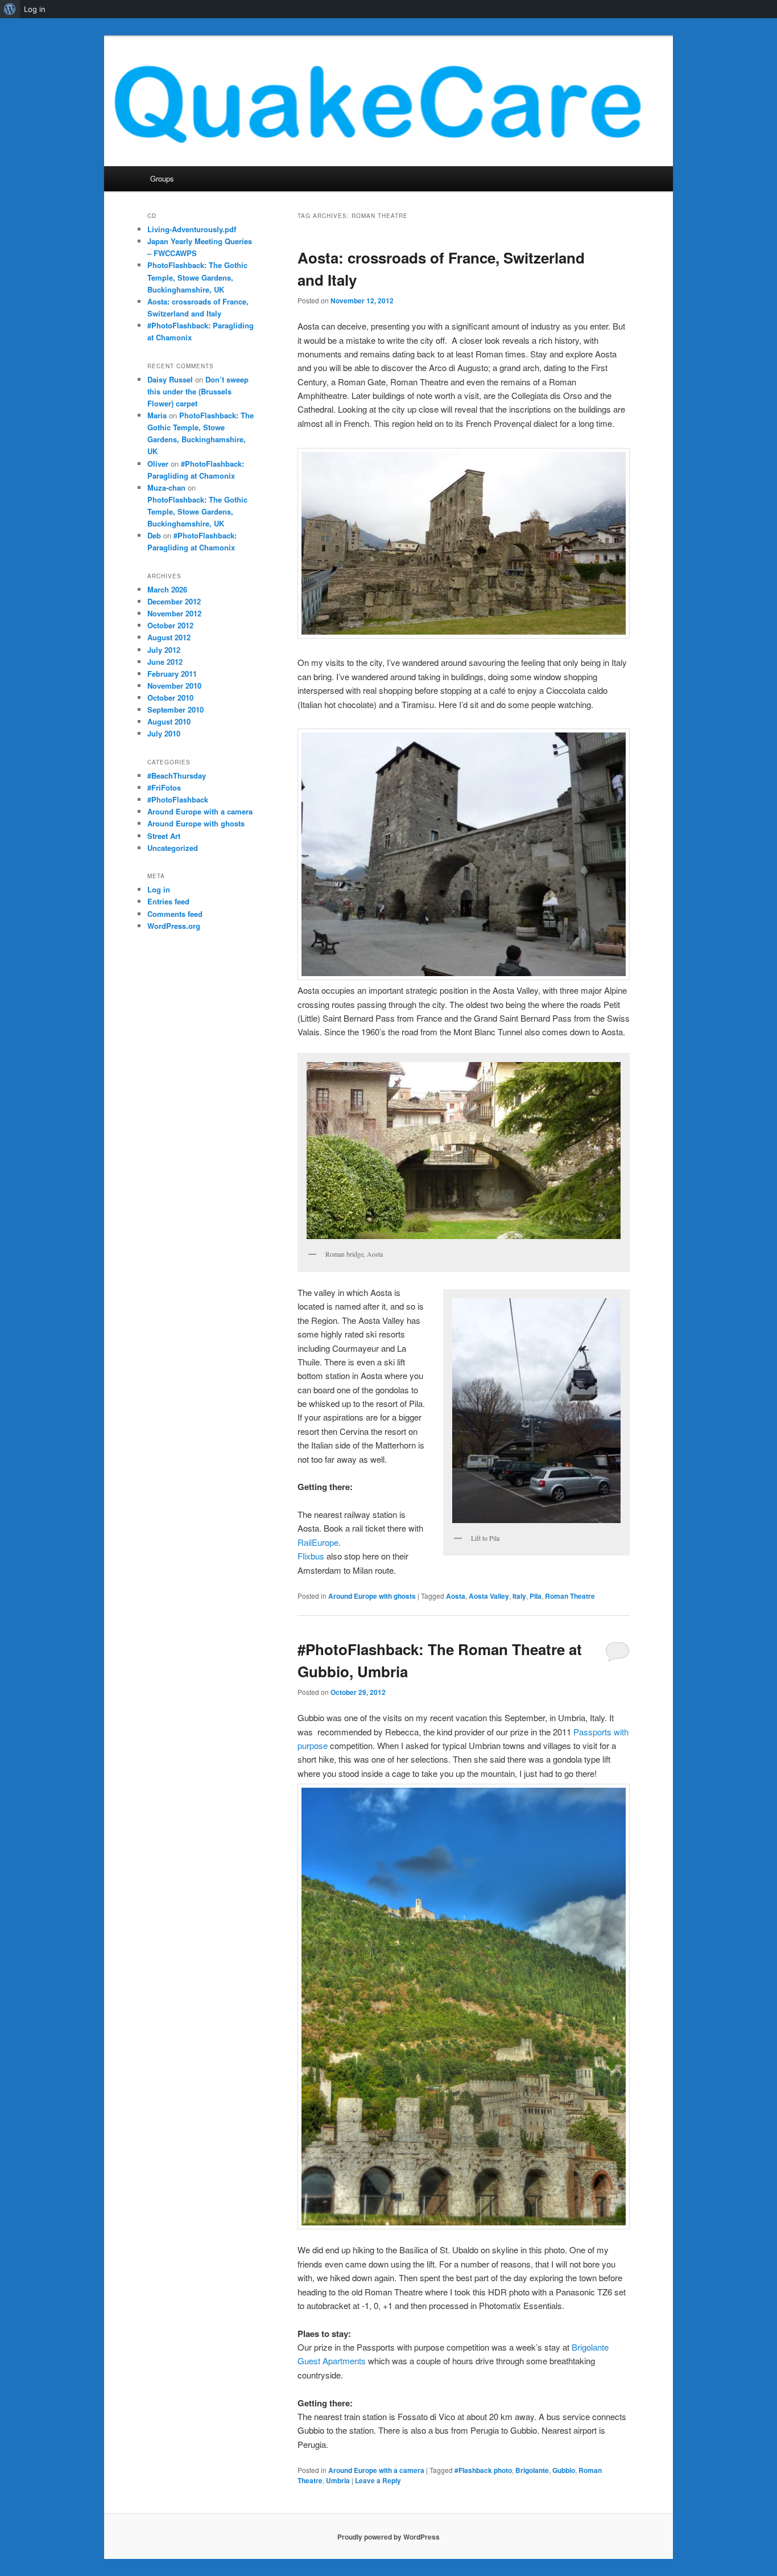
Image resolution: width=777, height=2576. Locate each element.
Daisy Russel (170, 379)
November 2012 (174, 613)
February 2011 (172, 674)
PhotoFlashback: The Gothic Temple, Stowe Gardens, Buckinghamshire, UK (197, 277)
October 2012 (170, 625)
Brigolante (532, 2470)
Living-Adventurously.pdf (192, 229)
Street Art (164, 836)
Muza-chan (166, 487)
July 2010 (164, 733)
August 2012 (169, 637)
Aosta (456, 1596)
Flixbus (311, 1556)
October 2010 (170, 698)
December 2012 (174, 601)
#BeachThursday (177, 775)
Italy (519, 1596)
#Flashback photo (483, 2470)
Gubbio (564, 2470)
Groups (162, 178)
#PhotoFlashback (178, 799)
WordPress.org (174, 926)
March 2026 (167, 589)
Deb (154, 535)
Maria (157, 415)
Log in (159, 889)
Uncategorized (173, 848)
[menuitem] (10, 9)
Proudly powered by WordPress (388, 2537)
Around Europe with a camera (376, 2470)
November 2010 (174, 686)
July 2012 (164, 650)
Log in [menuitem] (35, 9)
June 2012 (165, 662)
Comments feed (175, 914)
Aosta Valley (489, 1596)
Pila (536, 1596)
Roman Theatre (570, 1596)
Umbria (338, 2480)
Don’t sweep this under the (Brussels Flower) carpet (198, 391)
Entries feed (168, 901)
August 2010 (169, 721)
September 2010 (175, 709)
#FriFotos (164, 787)
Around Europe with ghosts (372, 1596)
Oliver (158, 464)
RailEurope (318, 1542)
